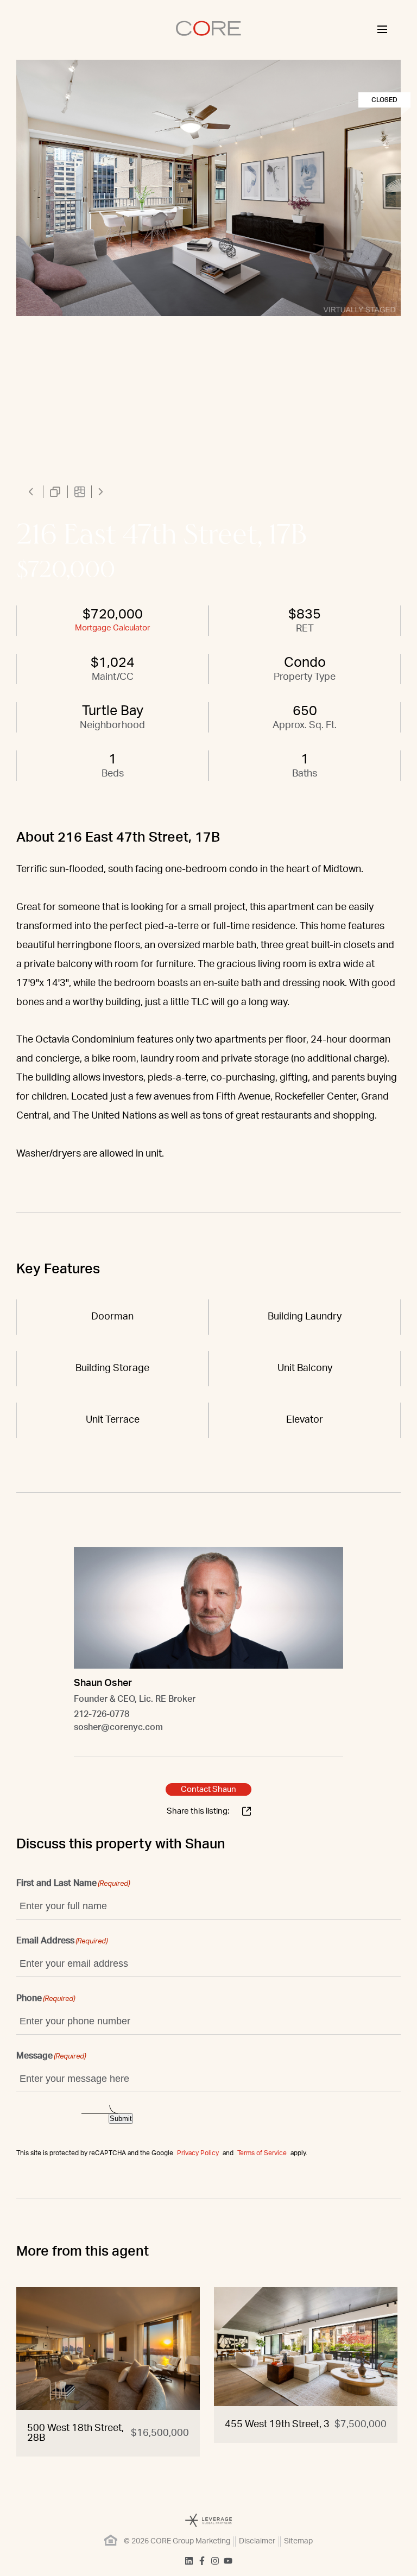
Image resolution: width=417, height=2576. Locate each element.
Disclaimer (257, 2541)
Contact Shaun (208, 1789)
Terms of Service (262, 2153)
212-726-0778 (102, 1714)
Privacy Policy (198, 2153)
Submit (121, 2119)
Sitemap (298, 2541)
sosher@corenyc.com (118, 1727)
